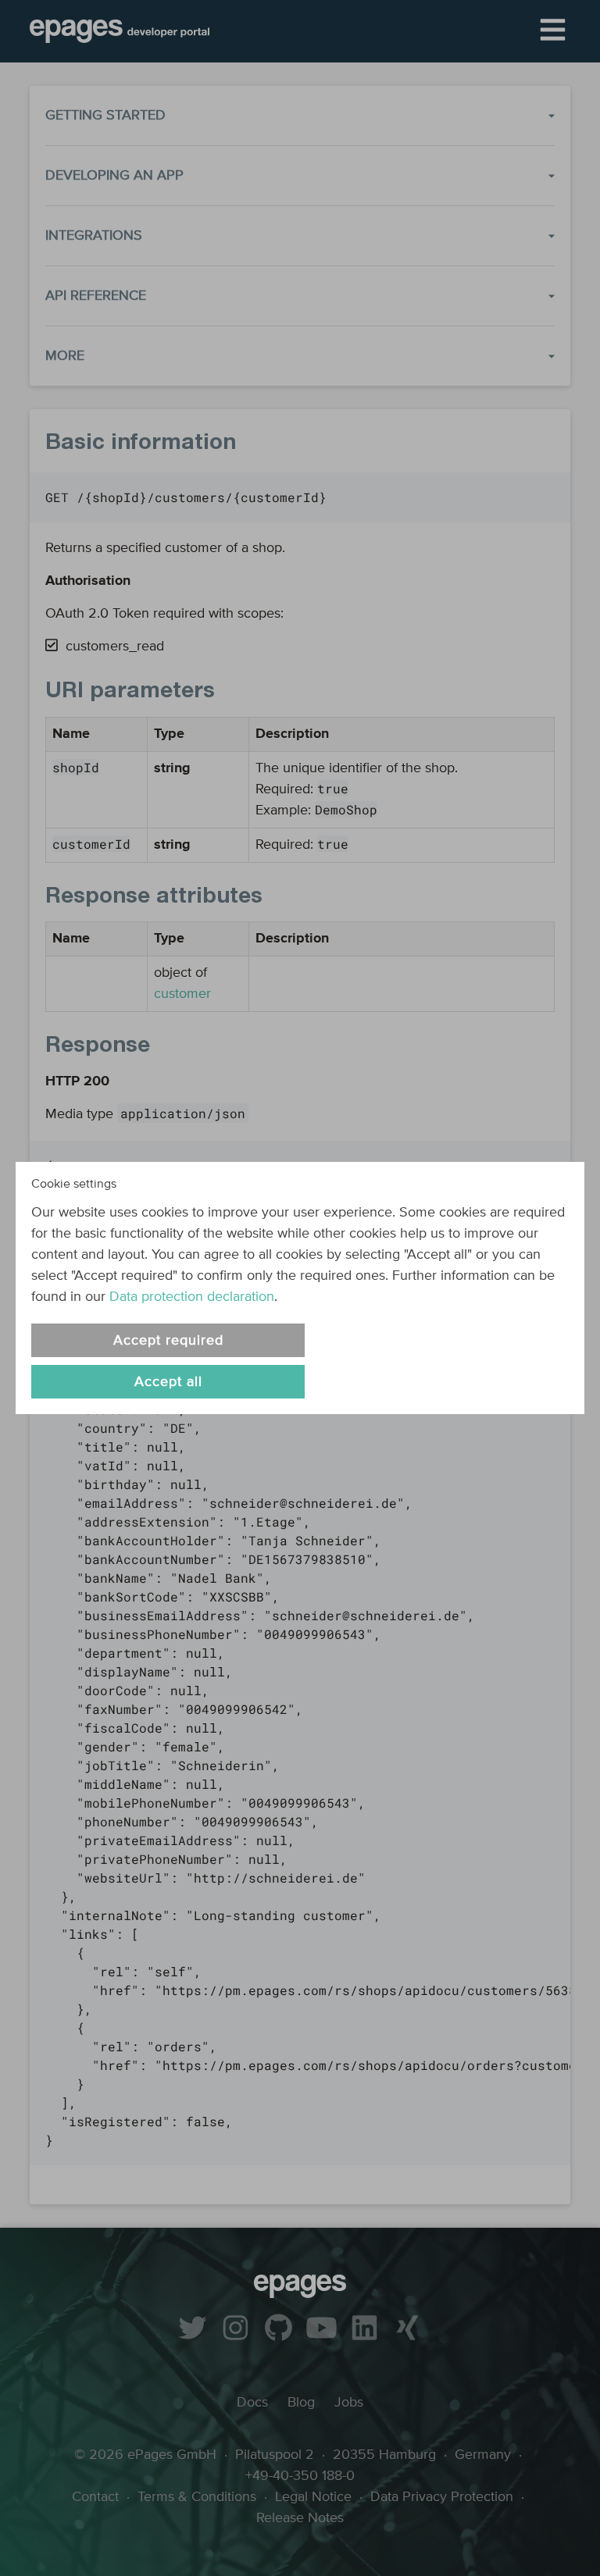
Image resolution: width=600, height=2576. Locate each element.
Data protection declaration (192, 1297)
